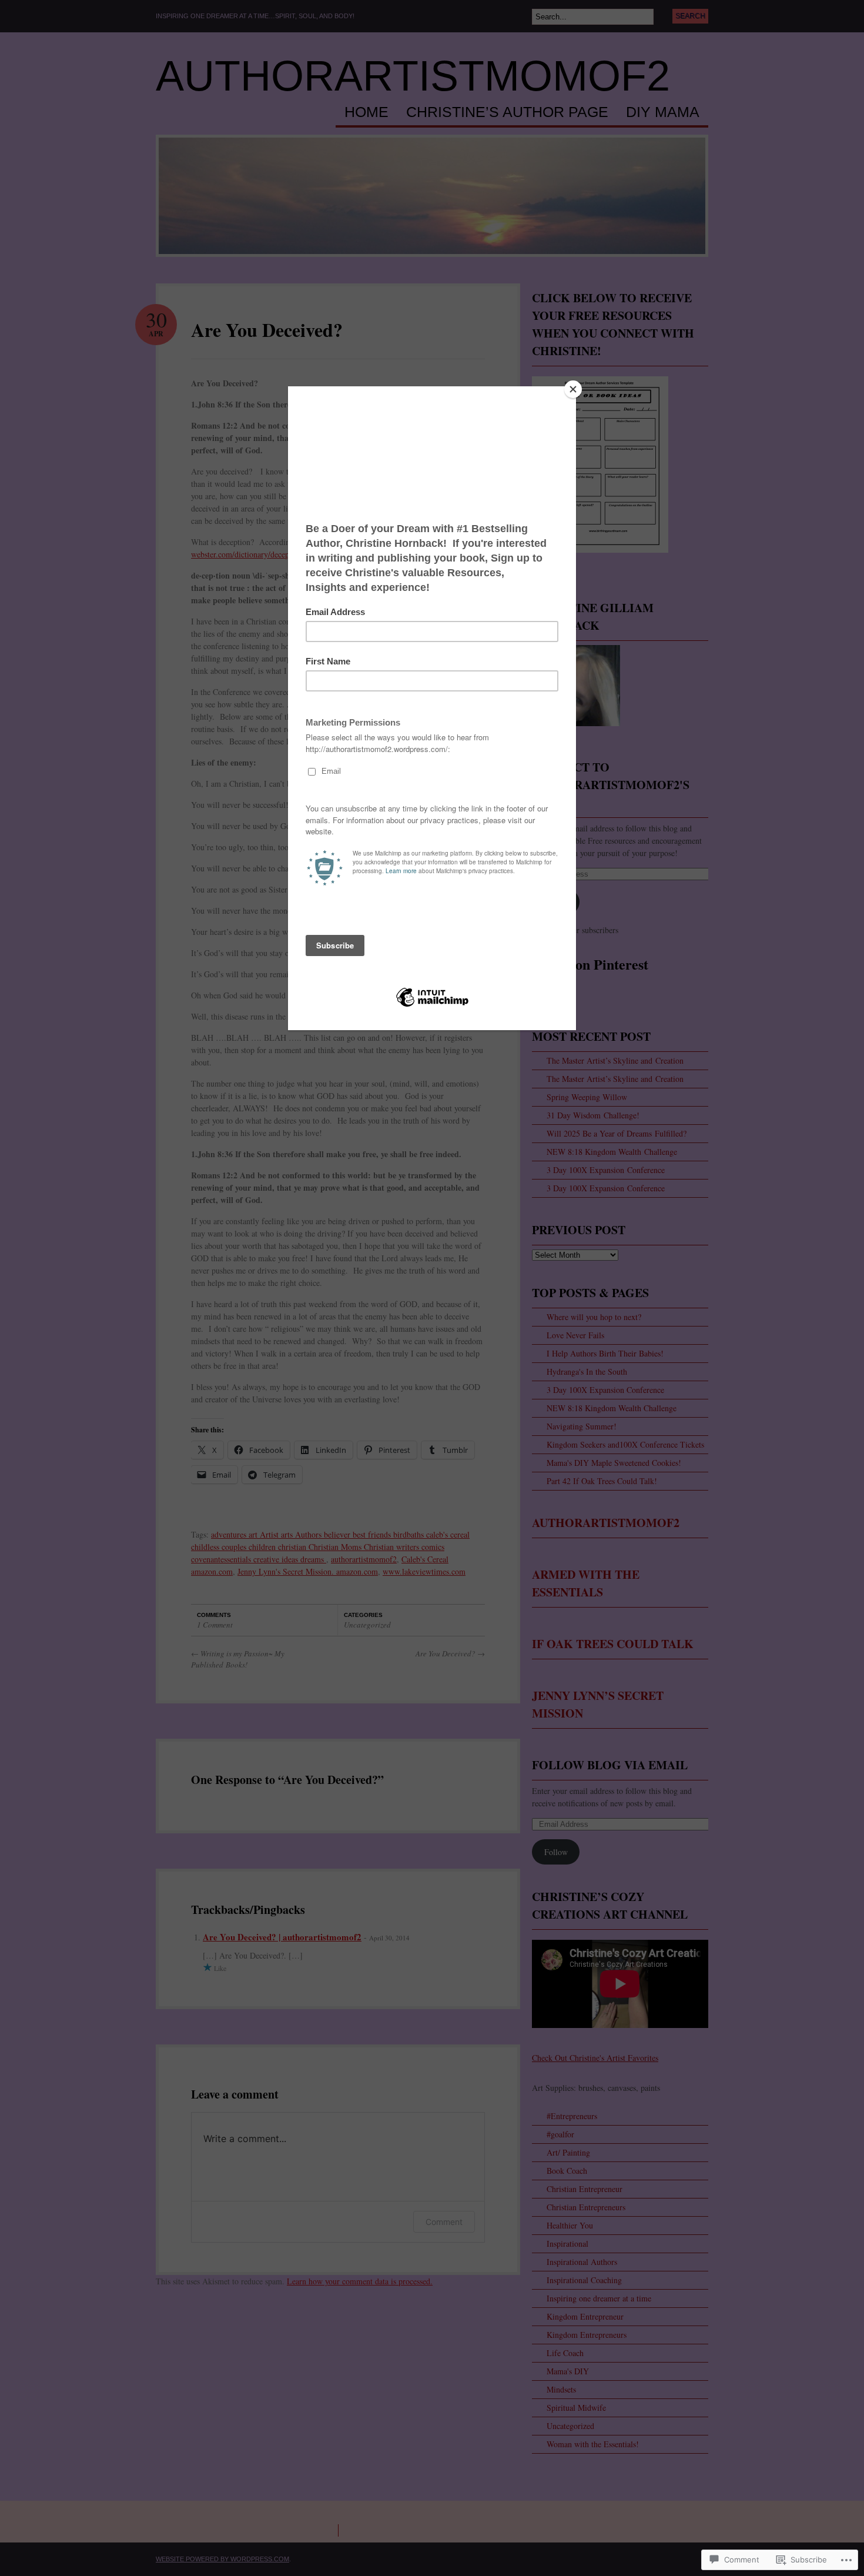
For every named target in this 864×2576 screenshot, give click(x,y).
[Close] (573, 389)
